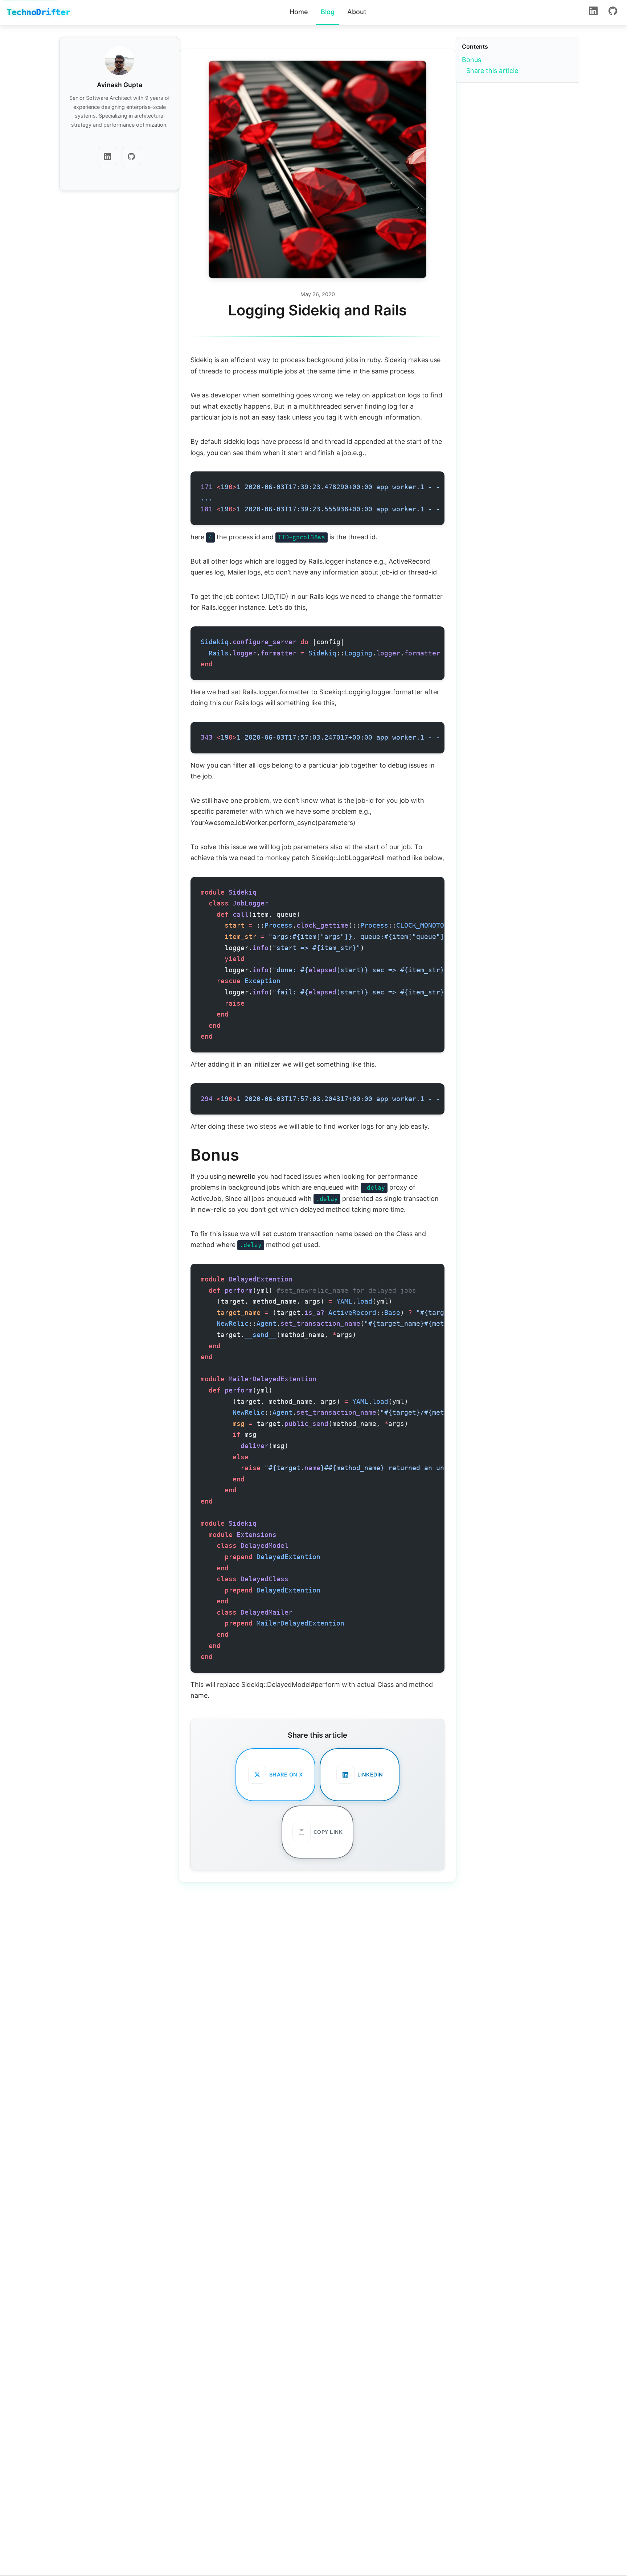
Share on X (286, 1774)
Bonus (472, 60)
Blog (328, 12)
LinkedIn (370, 1774)
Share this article (492, 71)
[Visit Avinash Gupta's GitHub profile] (131, 158)
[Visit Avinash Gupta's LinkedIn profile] (107, 158)
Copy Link (328, 1832)
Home (299, 12)
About (357, 12)
